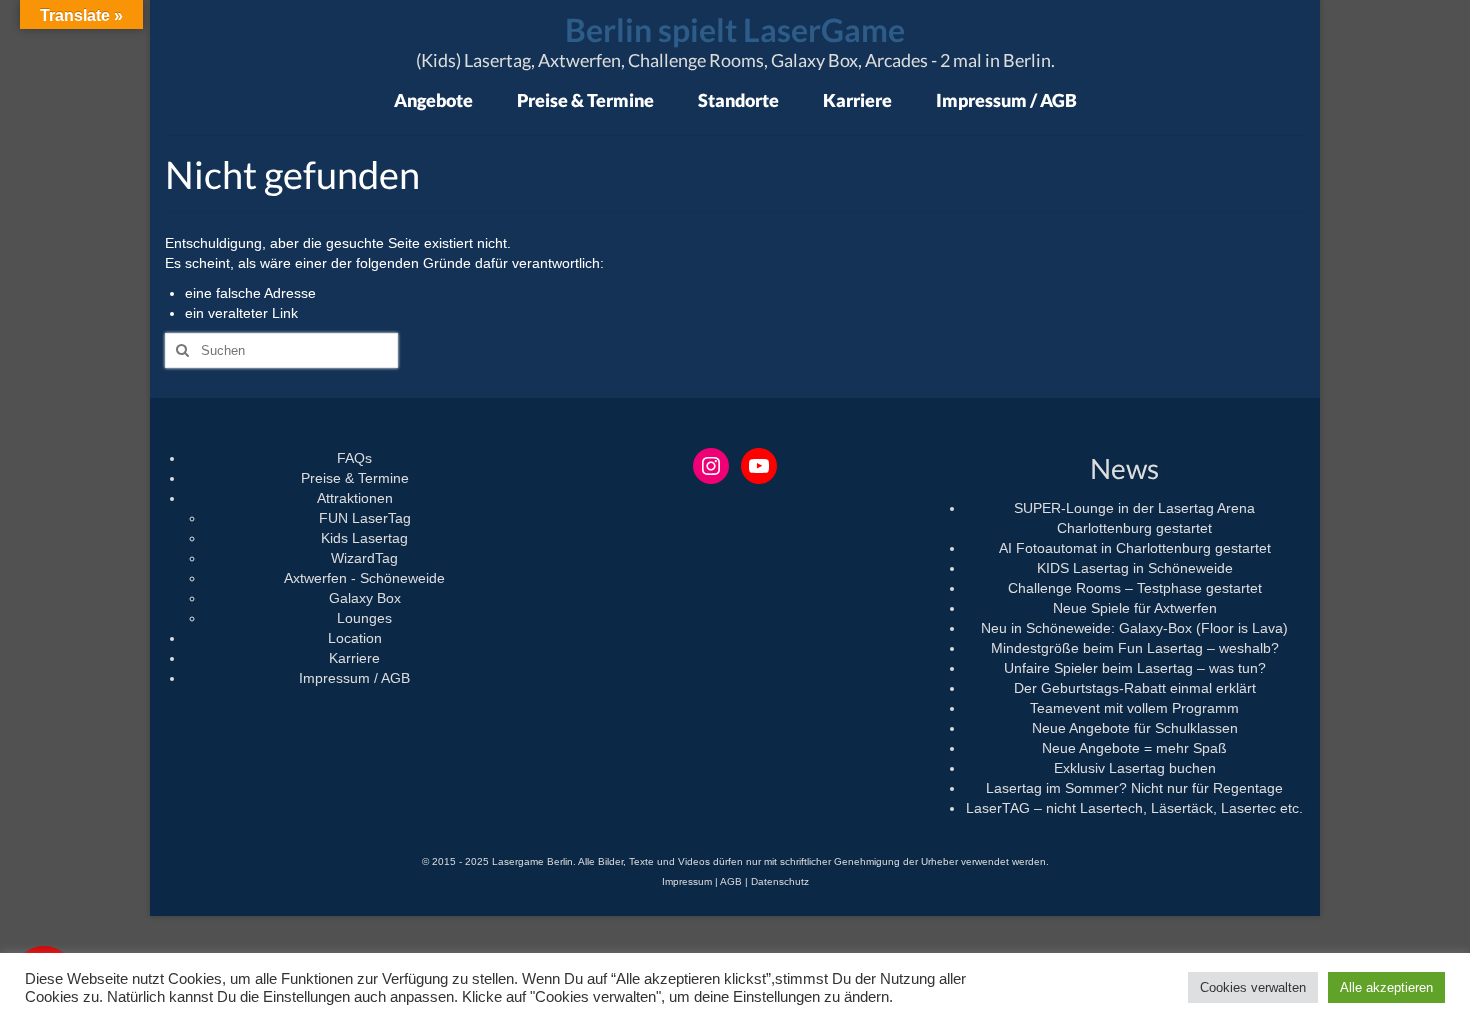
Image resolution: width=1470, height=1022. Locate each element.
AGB (731, 881)
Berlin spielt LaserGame (735, 29)
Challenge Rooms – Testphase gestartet (1135, 588)
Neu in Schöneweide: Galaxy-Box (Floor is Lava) (1134, 628)
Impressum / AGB (354, 678)
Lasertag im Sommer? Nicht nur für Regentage (1134, 788)
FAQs (354, 458)
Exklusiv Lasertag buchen (1135, 768)
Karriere (354, 658)
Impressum (687, 881)
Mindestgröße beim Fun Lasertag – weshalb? (1135, 648)
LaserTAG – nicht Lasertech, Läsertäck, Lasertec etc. (1134, 808)
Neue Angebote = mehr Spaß (1134, 748)
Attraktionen (355, 498)
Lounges (364, 618)
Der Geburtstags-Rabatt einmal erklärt (1135, 688)
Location (355, 638)
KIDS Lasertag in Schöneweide (1135, 568)
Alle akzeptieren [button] (1386, 987)
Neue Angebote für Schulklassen (1135, 728)
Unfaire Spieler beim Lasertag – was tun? (1135, 668)
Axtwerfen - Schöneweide (364, 578)
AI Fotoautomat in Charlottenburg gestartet (1135, 548)
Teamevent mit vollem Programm (1134, 708)
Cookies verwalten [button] (1253, 987)
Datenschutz (780, 881)
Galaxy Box (365, 598)
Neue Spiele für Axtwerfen (1135, 608)
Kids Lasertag (364, 538)
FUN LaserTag (365, 518)
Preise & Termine (355, 478)
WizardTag (364, 558)
